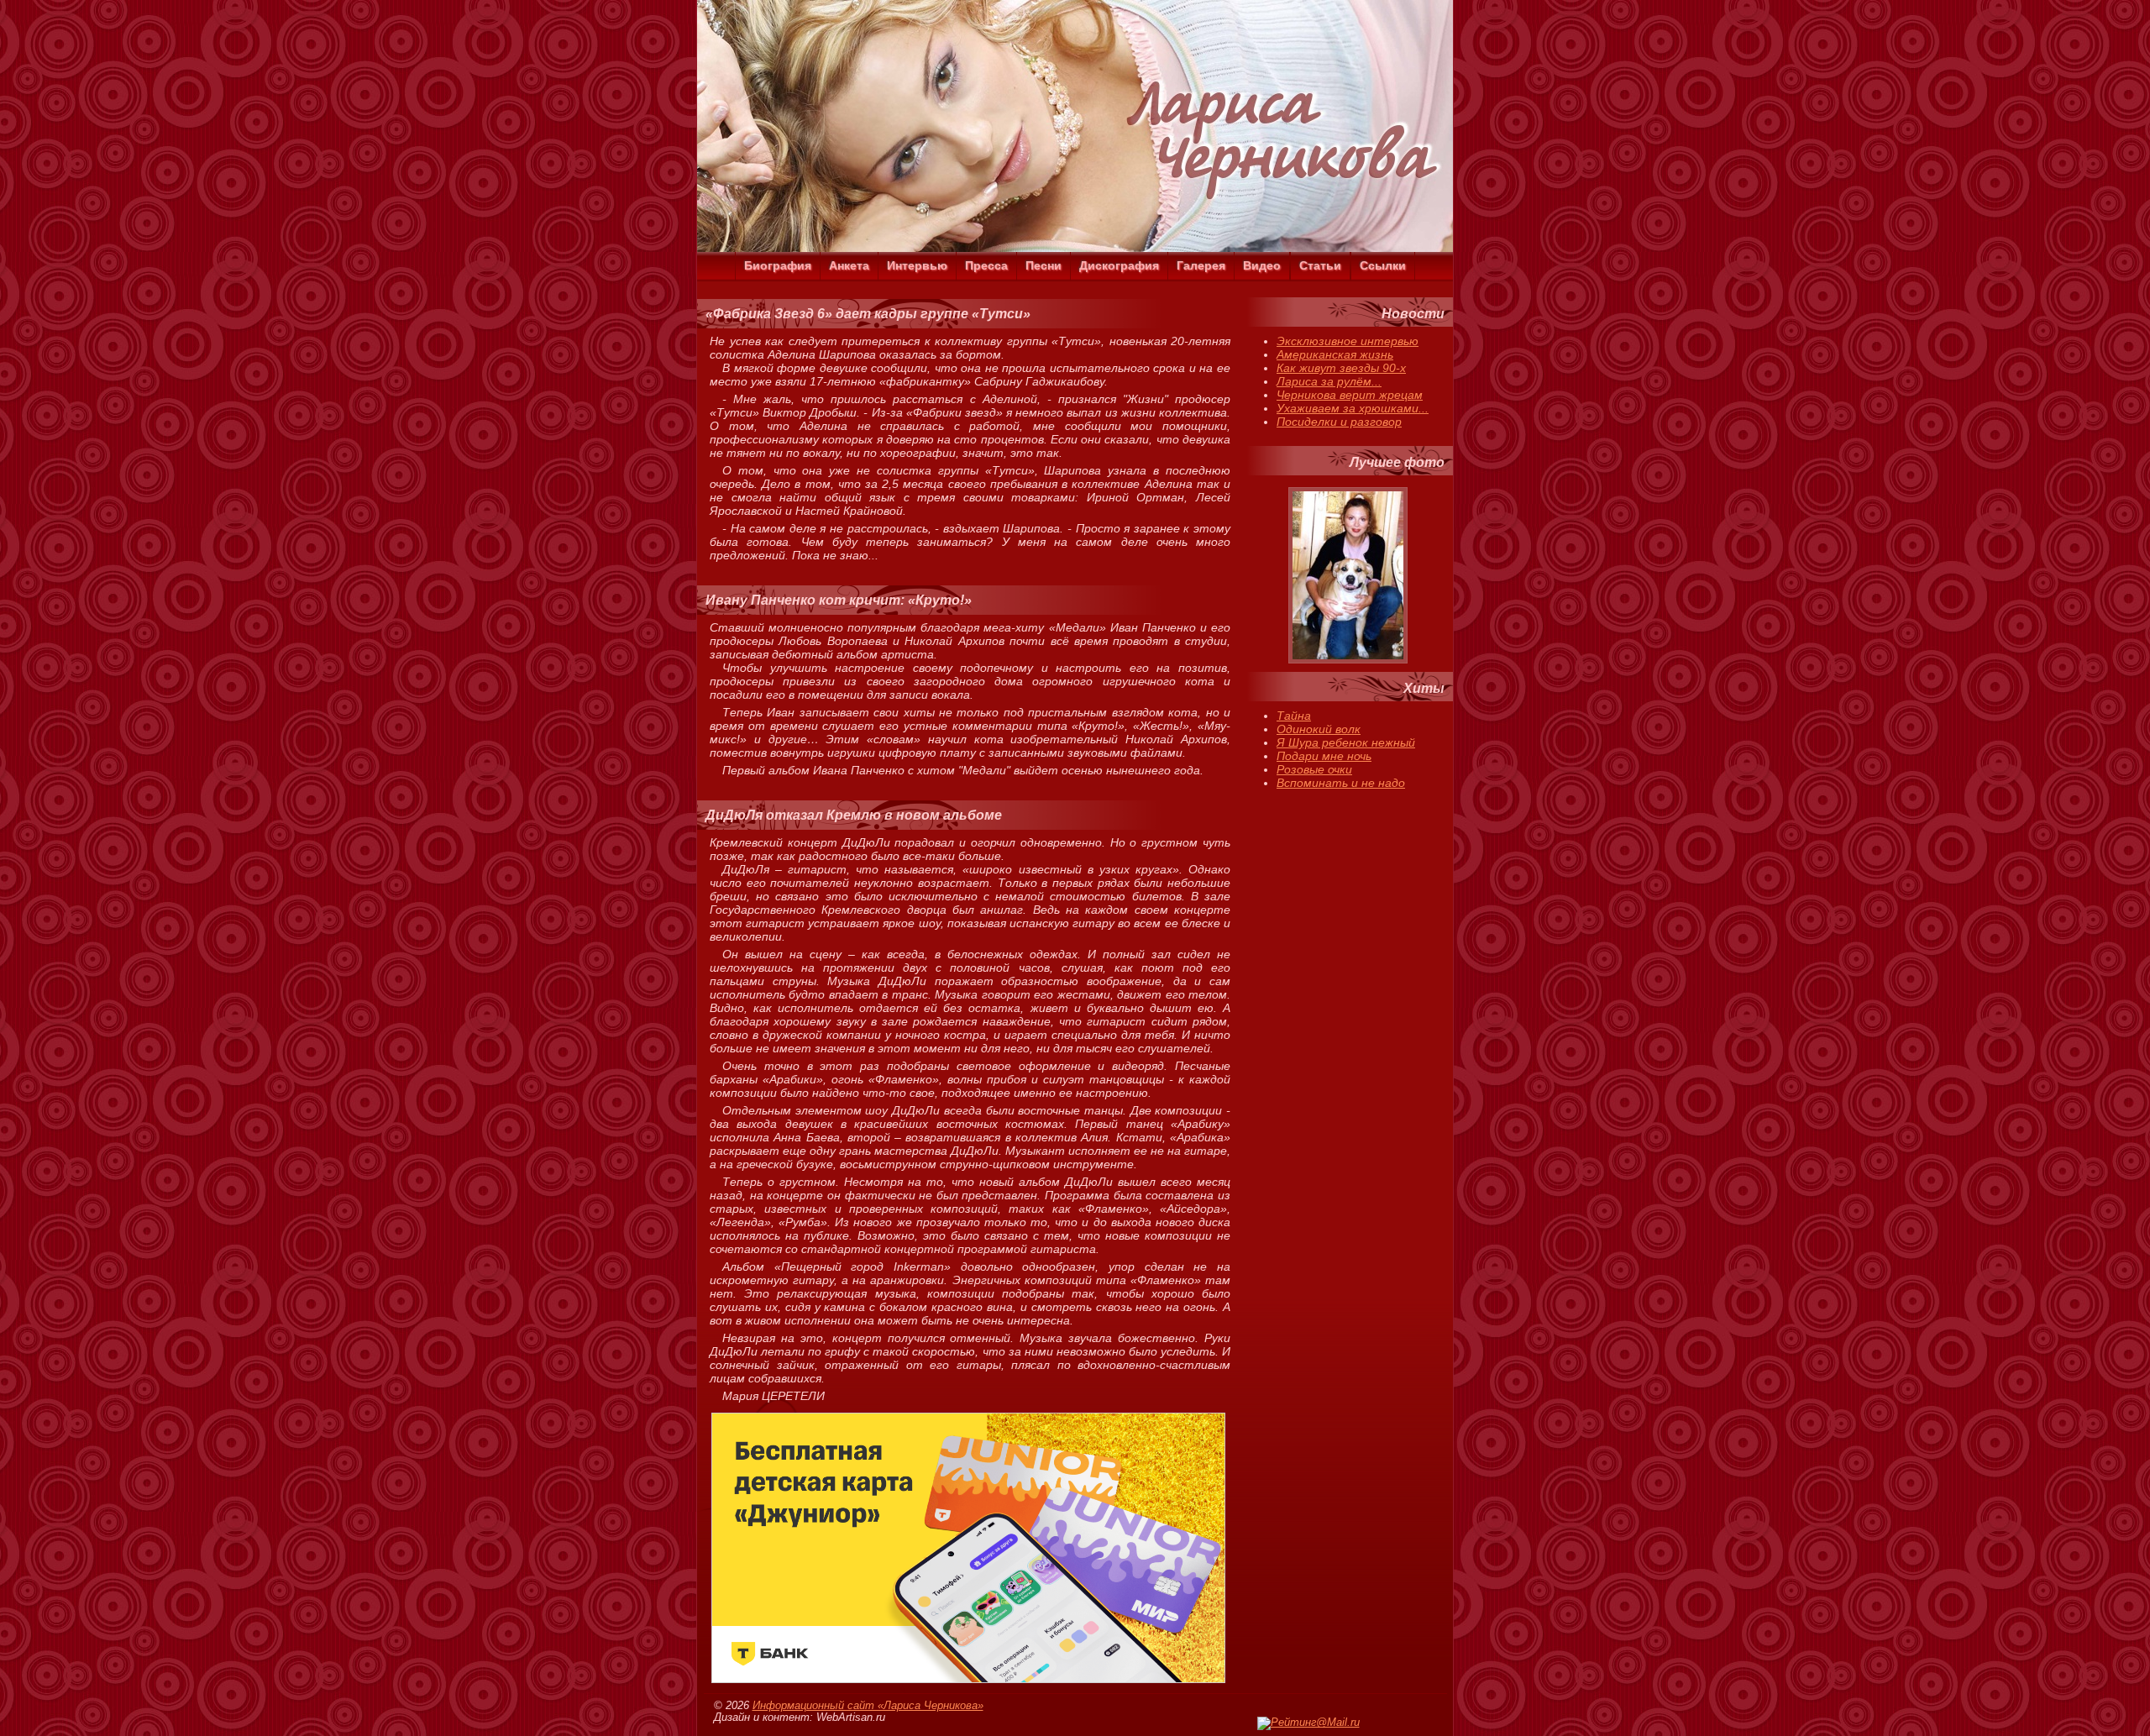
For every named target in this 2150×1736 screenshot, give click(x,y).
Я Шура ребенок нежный (1346, 742)
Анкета (849, 265)
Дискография (1119, 265)
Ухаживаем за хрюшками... (1353, 408)
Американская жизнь (1335, 354)
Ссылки (1383, 265)
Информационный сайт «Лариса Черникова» (868, 1706)
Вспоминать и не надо (1341, 783)
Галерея (1201, 265)
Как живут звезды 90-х (1341, 368)
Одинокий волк (1319, 729)
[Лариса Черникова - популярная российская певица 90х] (1075, 248)
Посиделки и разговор (1339, 422)
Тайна (1294, 716)
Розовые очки (1314, 769)
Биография (778, 265)
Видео (1262, 265)
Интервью (917, 265)
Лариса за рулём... (1329, 381)
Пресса (986, 265)
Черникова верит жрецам (1350, 395)
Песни (1044, 265)
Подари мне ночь (1324, 756)
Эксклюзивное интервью (1348, 341)
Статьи (1320, 265)
